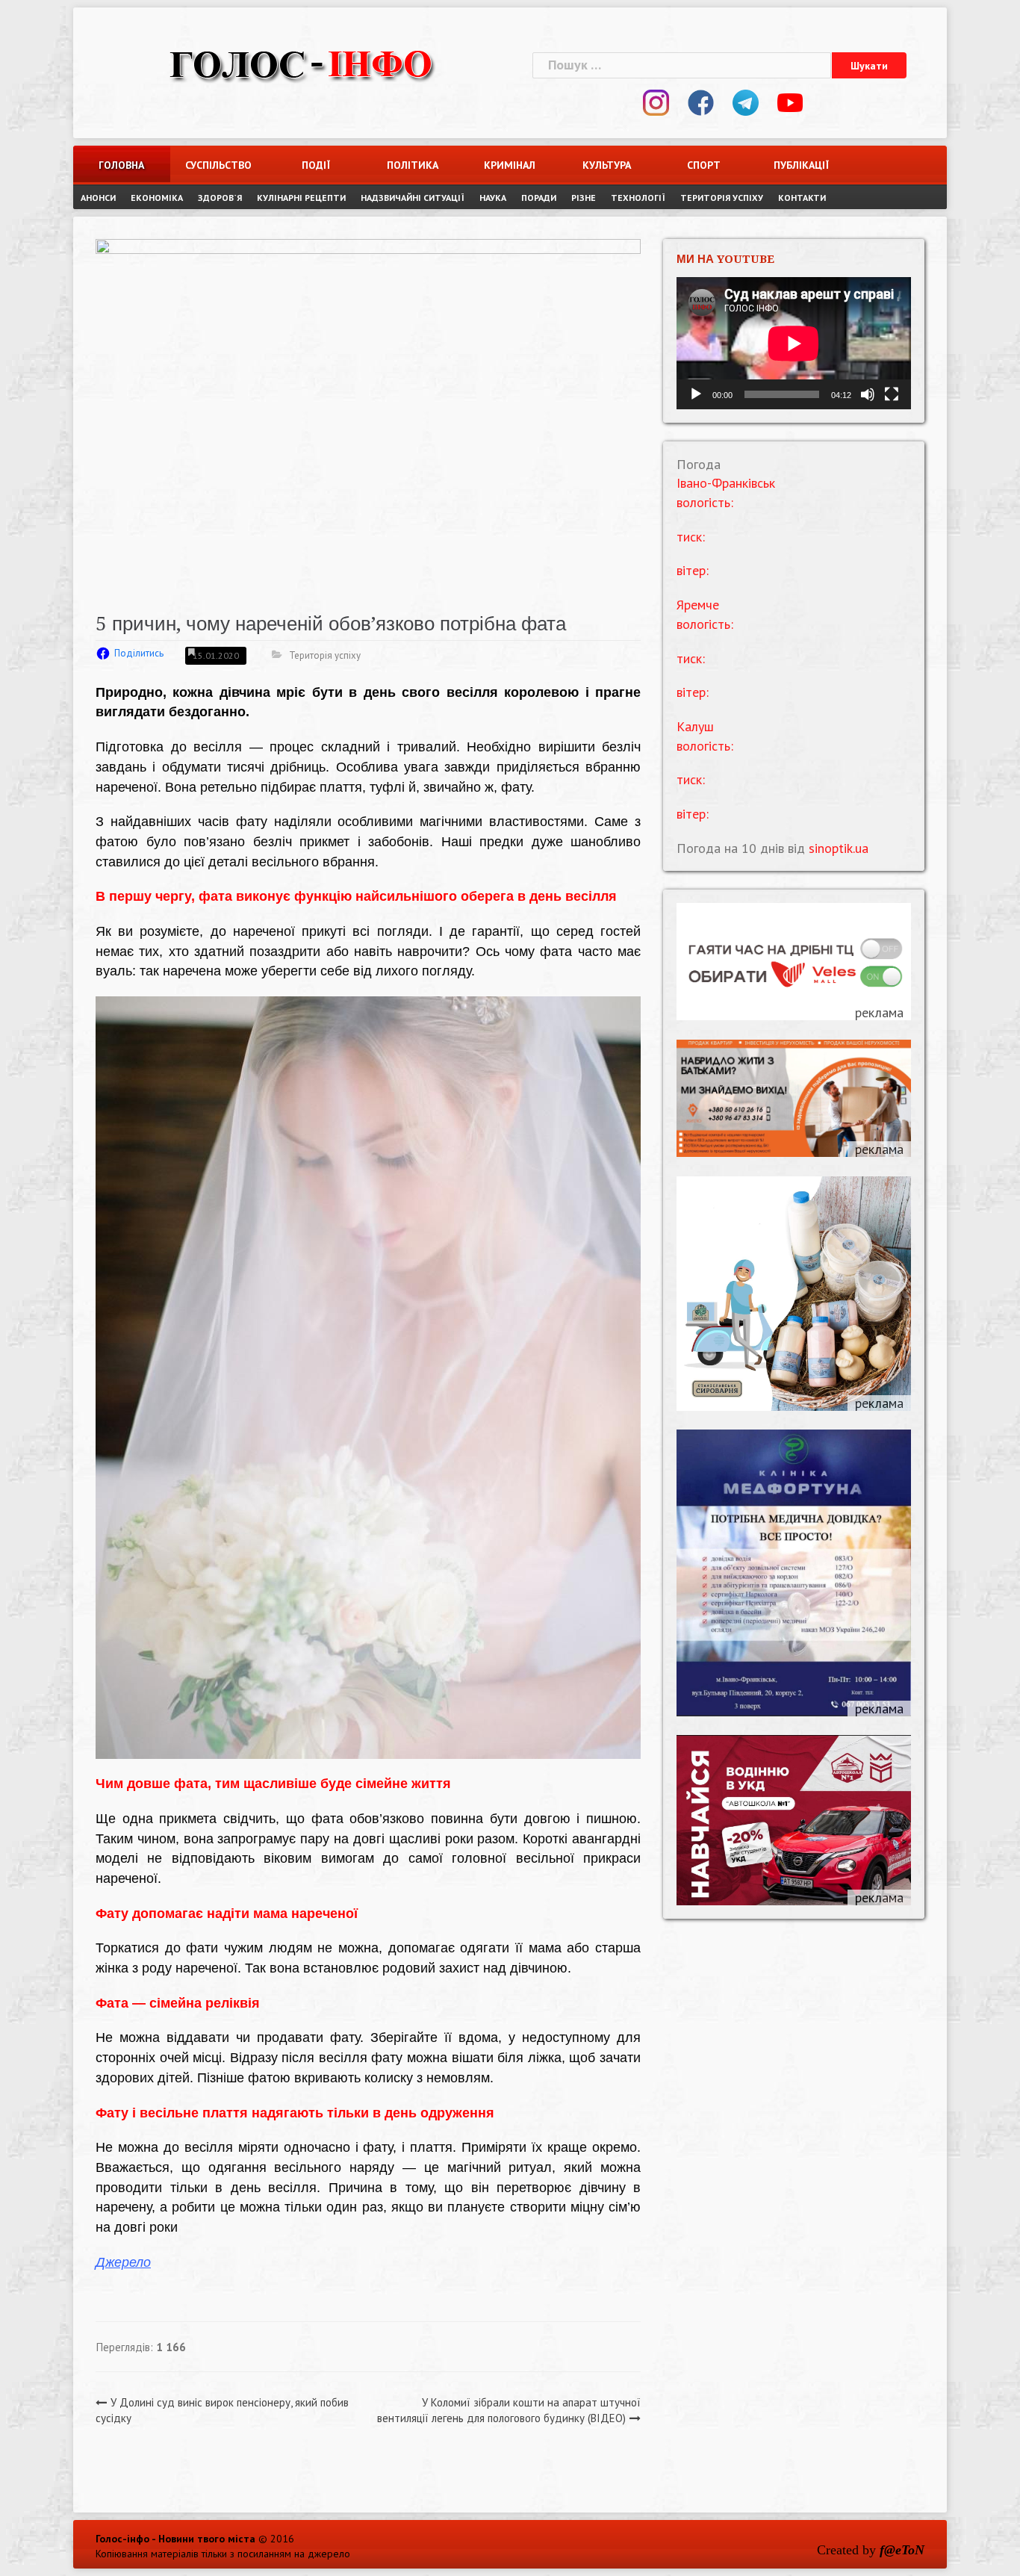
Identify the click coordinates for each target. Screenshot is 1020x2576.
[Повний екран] (892, 394)
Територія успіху (722, 198)
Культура (607, 165)
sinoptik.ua (839, 848)
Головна (121, 165)
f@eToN (902, 2550)
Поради (539, 198)
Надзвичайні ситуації (413, 198)
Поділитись (139, 653)
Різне (584, 198)
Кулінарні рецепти (301, 198)
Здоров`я (220, 198)
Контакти (802, 198)
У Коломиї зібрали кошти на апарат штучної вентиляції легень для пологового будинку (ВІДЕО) (509, 2410)
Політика (413, 165)
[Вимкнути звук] (868, 394)
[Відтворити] (696, 394)
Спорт (704, 165)
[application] (794, 343)
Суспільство (218, 165)
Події (316, 165)
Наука (493, 198)
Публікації (801, 165)
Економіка (157, 198)
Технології (638, 198)
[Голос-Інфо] (301, 63)
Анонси (98, 198)
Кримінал (510, 165)
